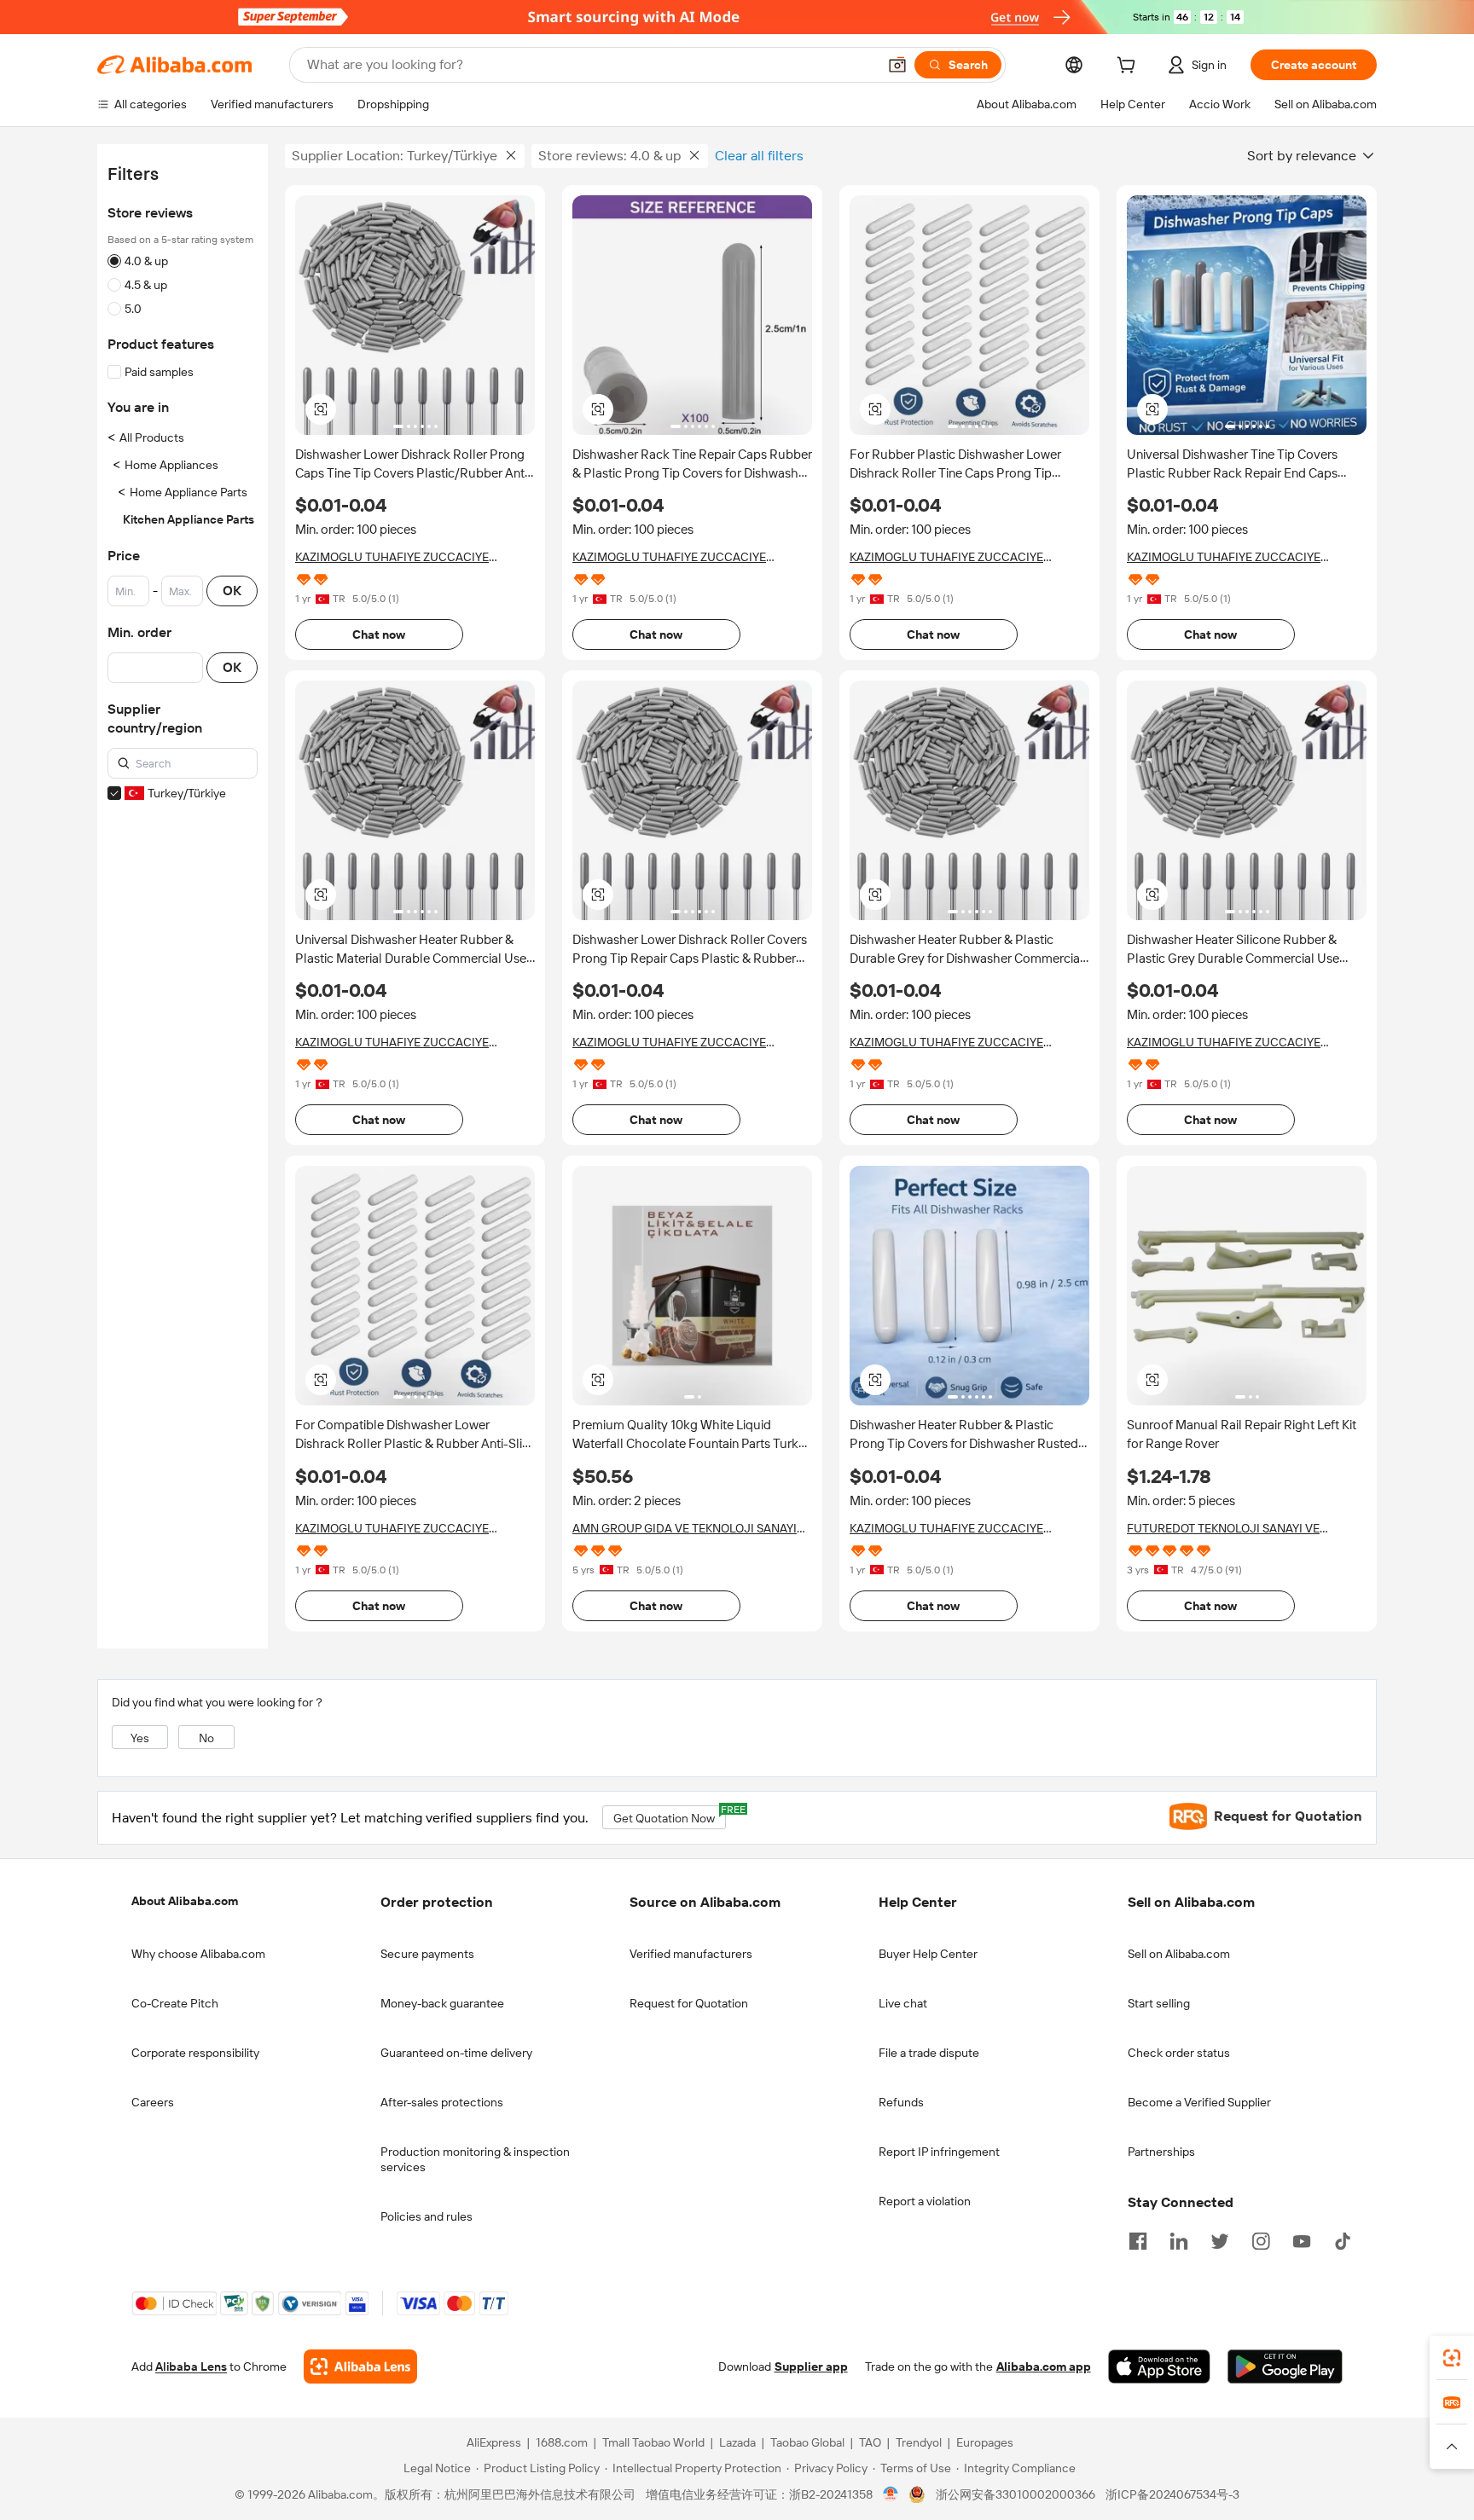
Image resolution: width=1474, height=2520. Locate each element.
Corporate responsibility (195, 2053)
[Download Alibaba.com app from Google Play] (1285, 2366)
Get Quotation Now (670, 1815)
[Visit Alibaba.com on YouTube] (1302, 2239)
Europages (985, 2442)
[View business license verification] (891, 2494)
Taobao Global (807, 2442)
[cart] (1129, 67)
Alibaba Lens (191, 2366)
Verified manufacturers (691, 1954)
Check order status (1179, 2053)
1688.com (562, 2442)
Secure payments (427, 1954)
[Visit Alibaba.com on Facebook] (1138, 2239)
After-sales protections (442, 2102)
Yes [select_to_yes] (140, 1738)
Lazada (737, 2442)
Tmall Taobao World (653, 2442)
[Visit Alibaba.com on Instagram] (1261, 2239)
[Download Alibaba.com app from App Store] (1159, 2366)
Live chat (903, 2003)
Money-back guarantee (442, 2003)
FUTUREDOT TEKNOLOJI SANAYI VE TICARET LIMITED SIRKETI (1223, 1529)
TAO (870, 2442)
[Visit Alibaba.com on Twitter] (1220, 2239)
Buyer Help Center (928, 1954)
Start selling (1159, 2003)
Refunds (901, 2102)
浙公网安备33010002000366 (1016, 2494)
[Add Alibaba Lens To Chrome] (360, 2366)
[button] (897, 65)
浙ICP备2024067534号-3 (1172, 2494)
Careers (153, 2102)
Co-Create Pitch (175, 2003)
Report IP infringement (939, 2152)
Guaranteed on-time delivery (456, 2053)
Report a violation (925, 2201)
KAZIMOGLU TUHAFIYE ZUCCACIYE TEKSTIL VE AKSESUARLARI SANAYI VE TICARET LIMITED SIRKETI (399, 557)
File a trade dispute (929, 2053)
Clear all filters (759, 156)
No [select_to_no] (206, 1738)
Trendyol (919, 2442)
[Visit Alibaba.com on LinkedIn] (1179, 2239)
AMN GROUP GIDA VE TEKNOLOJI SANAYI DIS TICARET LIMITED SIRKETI (685, 1529)
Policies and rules (427, 2216)
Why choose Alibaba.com (198, 1954)
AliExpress (494, 2442)
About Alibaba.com (185, 1901)
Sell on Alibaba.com (1179, 1954)
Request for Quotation (689, 2003)
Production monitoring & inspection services (475, 2159)
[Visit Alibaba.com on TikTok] (1343, 2239)
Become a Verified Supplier (1199, 2102)
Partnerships (1161, 2152)
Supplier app (811, 2366)
